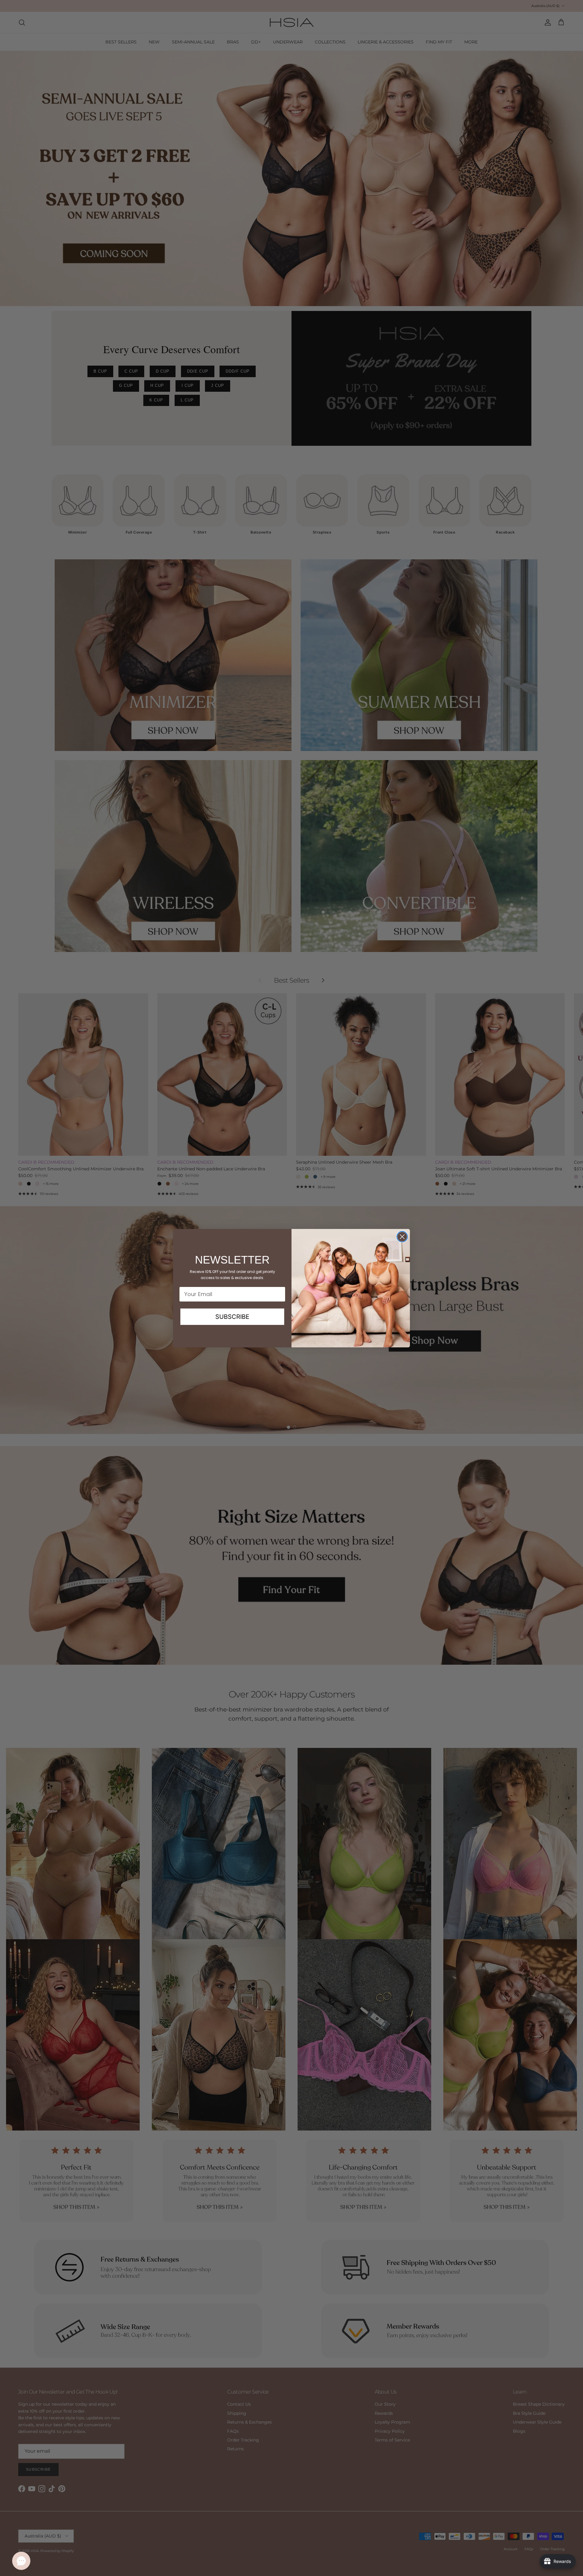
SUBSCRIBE (232, 1317)
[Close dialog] (402, 1237)
